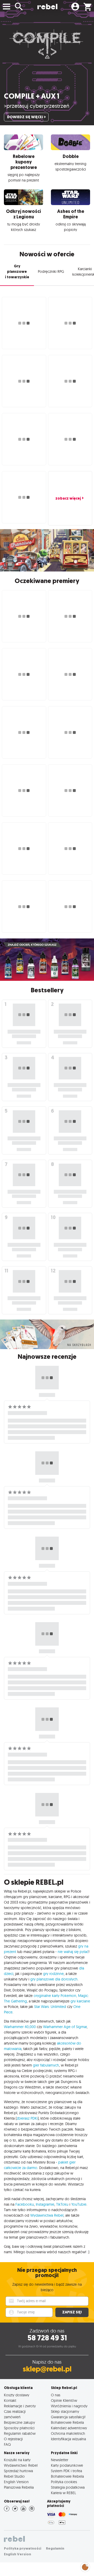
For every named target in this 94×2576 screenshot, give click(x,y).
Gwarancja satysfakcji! (68, 2417)
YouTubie (79, 2204)
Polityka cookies (64, 2482)
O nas (56, 2395)
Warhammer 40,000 (20, 2027)
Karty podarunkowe (67, 2465)
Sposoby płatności (19, 2428)
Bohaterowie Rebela (67, 2422)
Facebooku (25, 2204)
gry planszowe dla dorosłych (54, 1979)
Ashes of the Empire (71, 214)
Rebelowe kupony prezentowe (24, 162)
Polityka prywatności (23, 2548)
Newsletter (60, 2460)
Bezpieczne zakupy (19, 2422)
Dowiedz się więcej (25, 117)
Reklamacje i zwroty (20, 2406)
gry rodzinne (53, 1974)
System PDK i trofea (66, 2471)
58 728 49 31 (47, 2338)
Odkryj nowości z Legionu (23, 214)
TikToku (62, 2204)
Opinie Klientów (64, 2400)
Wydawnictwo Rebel (21, 2465)
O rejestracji (13, 2439)
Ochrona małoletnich (68, 2433)
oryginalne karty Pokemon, (55, 1996)
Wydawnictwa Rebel (47, 2215)
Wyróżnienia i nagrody (69, 2406)
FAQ (7, 2444)
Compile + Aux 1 (32, 96)
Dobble (71, 156)
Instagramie (45, 2204)
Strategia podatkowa (68, 2487)
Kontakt (10, 2400)
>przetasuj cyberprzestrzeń (37, 106)
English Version (16, 2482)
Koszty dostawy (17, 2395)
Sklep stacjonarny (65, 2411)
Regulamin (55, 2548)
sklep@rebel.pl (47, 2369)
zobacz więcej (68, 498)
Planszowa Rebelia (19, 2487)
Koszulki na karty (17, 2460)
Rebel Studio (14, 2476)
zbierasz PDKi (27, 2118)
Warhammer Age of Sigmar (65, 2027)
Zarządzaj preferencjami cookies (85, 2566)
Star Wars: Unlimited (50, 2007)
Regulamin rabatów (20, 2433)
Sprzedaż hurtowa (18, 2471)
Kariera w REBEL (63, 2493)
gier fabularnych (46, 2065)
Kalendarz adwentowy (69, 2428)
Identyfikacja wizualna (68, 2439)
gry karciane (80, 2001)
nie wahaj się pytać (73, 1952)
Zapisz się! (72, 2312)
